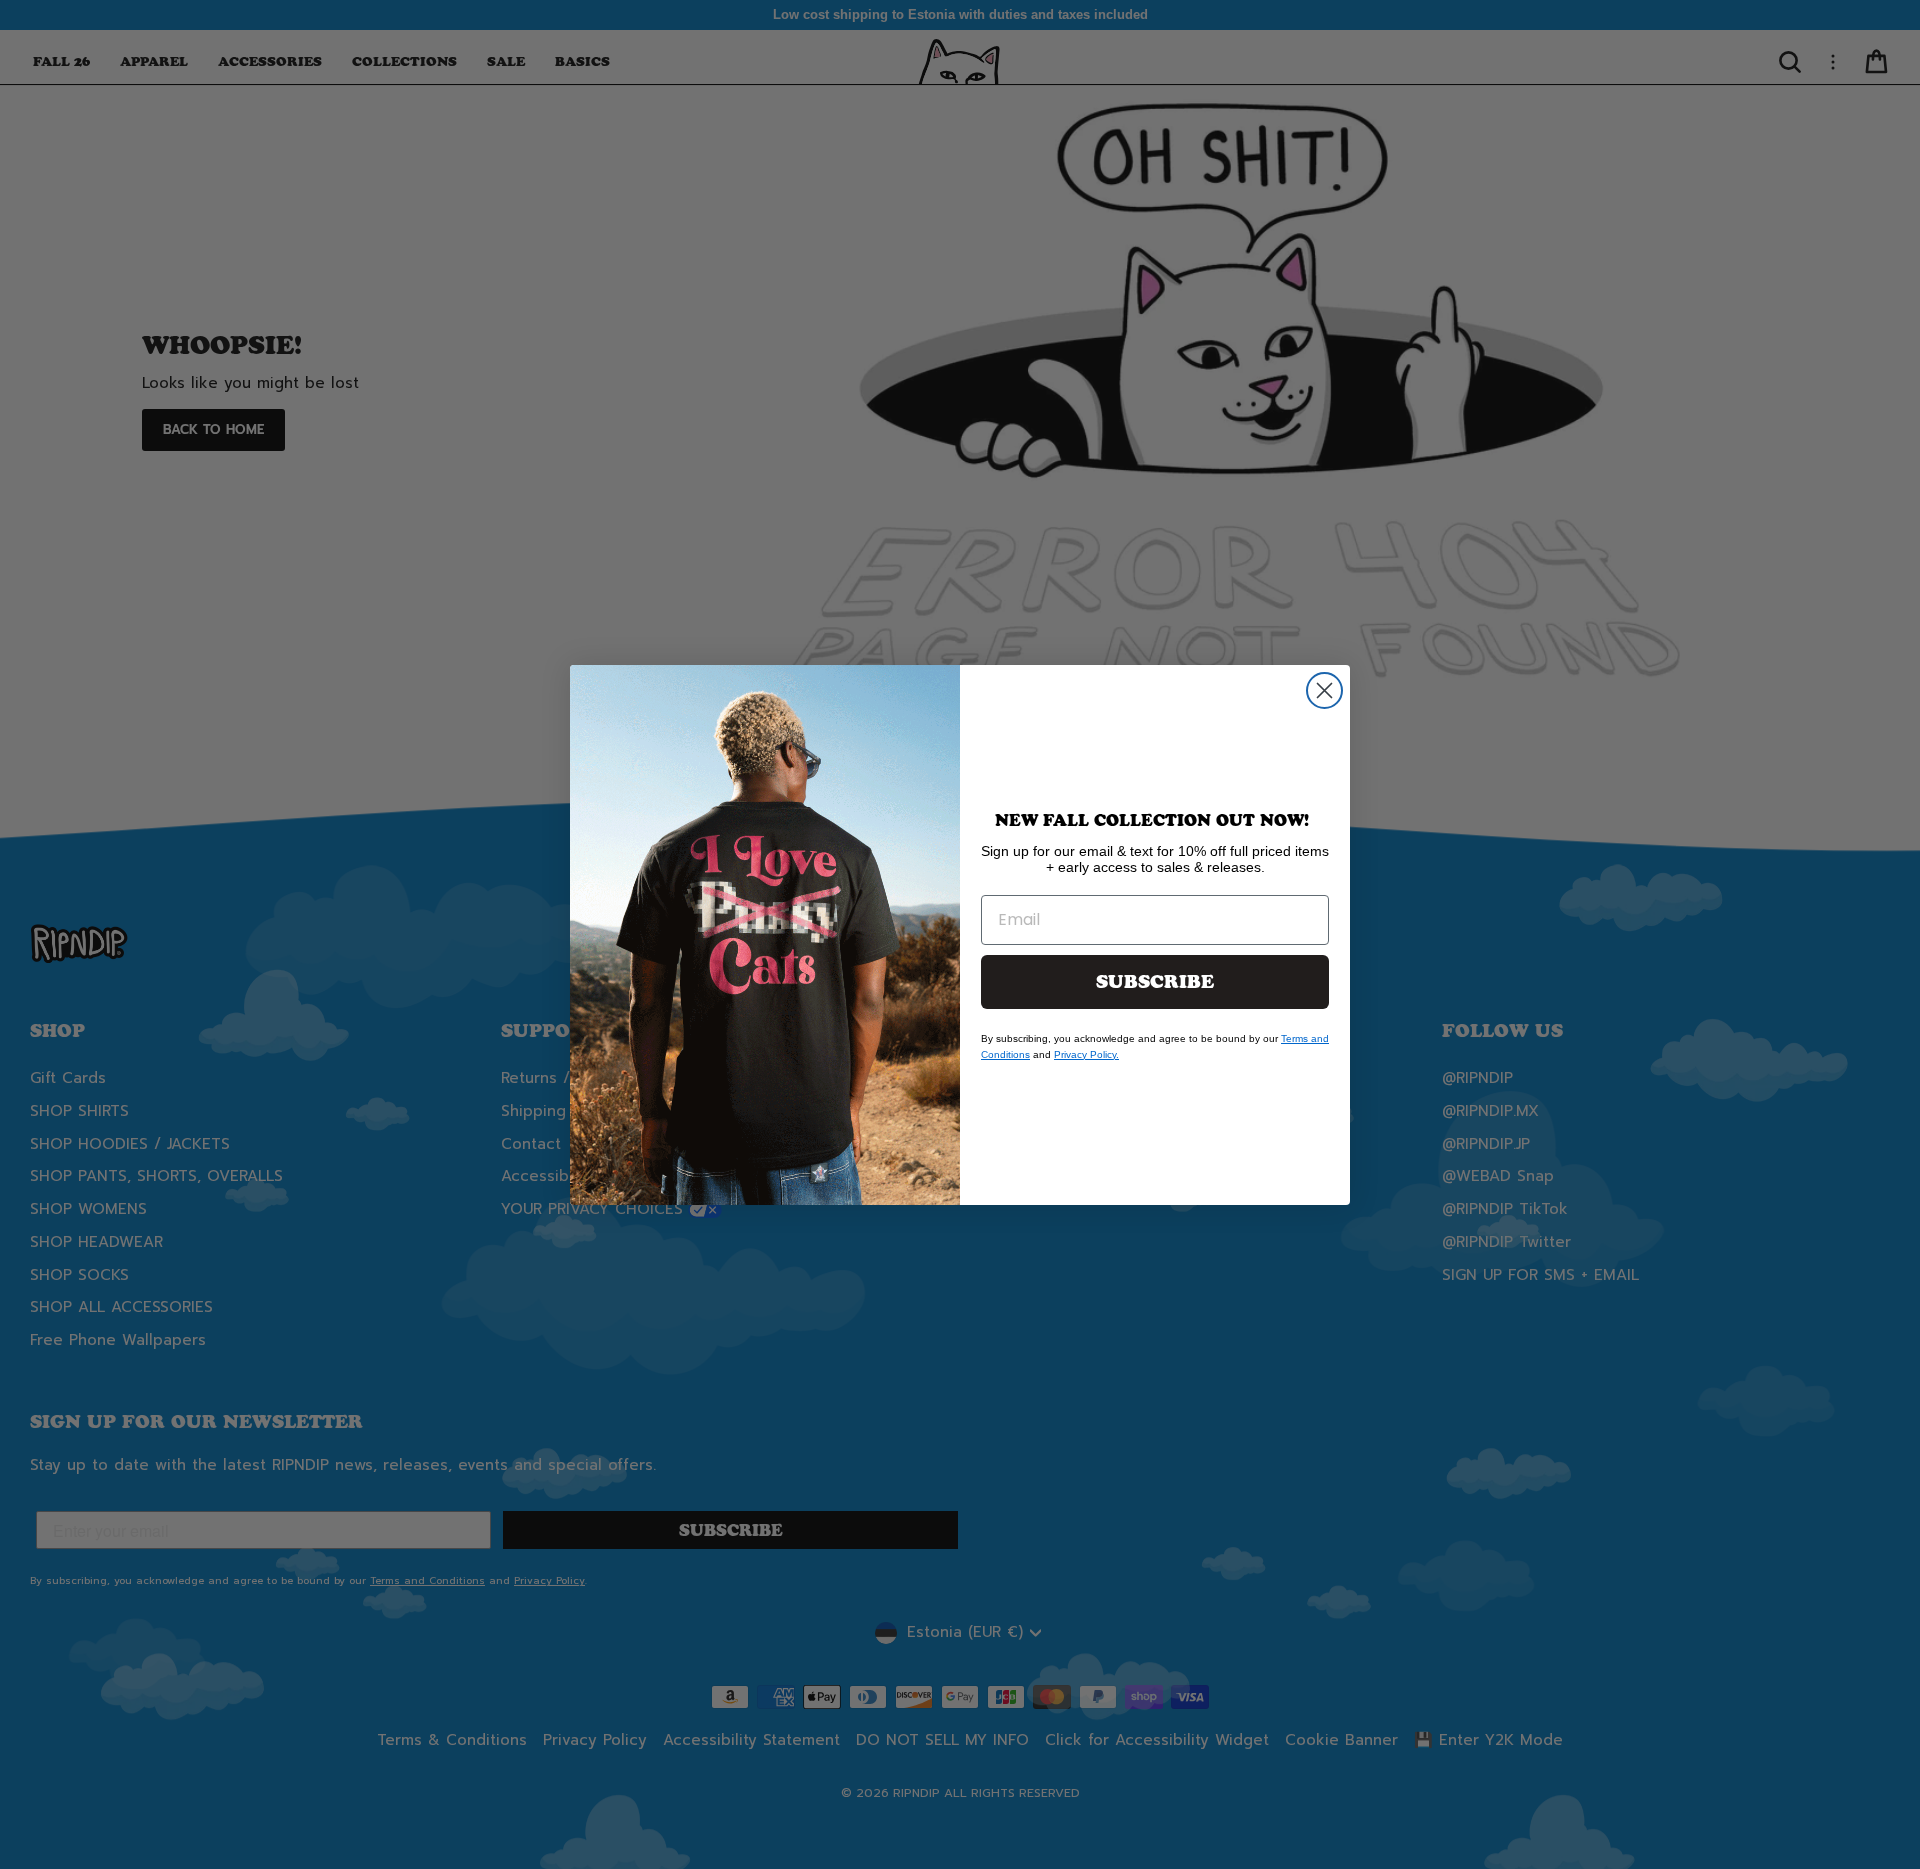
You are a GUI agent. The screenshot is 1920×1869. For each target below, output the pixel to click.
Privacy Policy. (1086, 1054)
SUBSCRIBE (1155, 982)
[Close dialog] (1324, 690)
